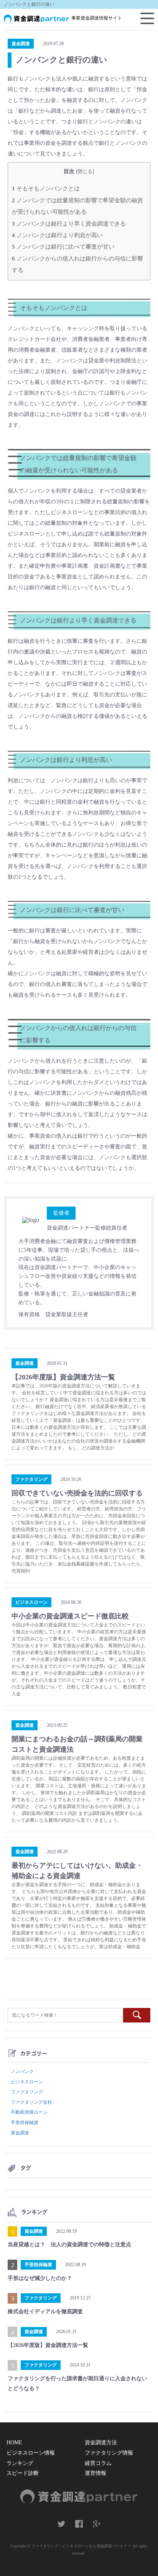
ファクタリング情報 (109, 2453)
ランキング (20, 2463)
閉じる (85, 172)
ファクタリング (27, 2092)
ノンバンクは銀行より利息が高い (57, 235)
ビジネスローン (27, 2082)
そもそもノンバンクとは (46, 188)
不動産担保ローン (29, 2112)
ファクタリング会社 (31, 2102)
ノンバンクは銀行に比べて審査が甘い (63, 246)
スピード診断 (23, 2473)
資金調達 (20, 2133)
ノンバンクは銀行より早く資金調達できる (69, 224)
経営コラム (98, 2463)
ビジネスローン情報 (31, 2453)
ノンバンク (22, 2072)
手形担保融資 (25, 2122)
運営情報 (95, 2473)
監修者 (61, 1213)
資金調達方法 (101, 2443)
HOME (14, 2443)
